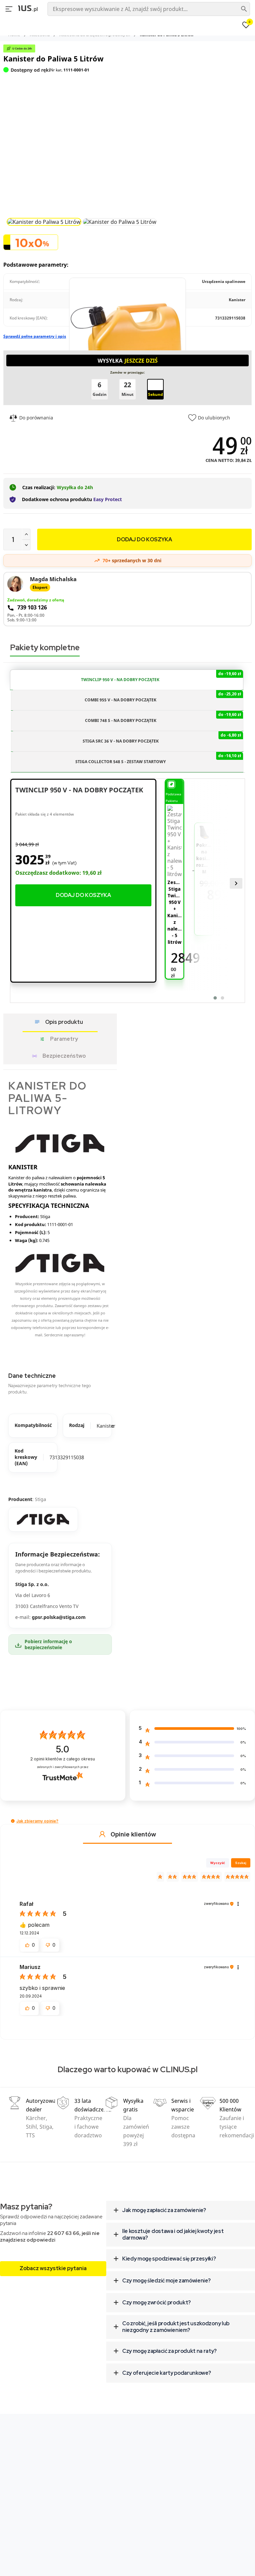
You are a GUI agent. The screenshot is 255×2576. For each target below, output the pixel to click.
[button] (13, 1821)
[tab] (181, 2210)
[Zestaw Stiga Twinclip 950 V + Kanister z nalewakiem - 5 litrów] (174, 842)
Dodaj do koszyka (83, 895)
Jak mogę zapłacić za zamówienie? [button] (164, 2210)
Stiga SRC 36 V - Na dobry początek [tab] (162, 738)
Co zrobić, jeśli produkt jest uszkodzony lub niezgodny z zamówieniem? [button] (176, 2327)
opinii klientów (63, 1759)
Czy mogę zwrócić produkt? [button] (157, 2303)
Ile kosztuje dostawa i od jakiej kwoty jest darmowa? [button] (173, 2234)
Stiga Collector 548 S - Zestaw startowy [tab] (158, 759)
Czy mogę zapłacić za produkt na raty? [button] (170, 2351)
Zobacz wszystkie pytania (53, 2268)
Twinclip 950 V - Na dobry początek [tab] (161, 677)
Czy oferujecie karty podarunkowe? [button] (167, 2373)
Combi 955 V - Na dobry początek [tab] (163, 697)
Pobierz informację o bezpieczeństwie (48, 1644)
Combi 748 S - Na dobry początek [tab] (163, 717)
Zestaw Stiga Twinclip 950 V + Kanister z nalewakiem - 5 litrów (175, 912)
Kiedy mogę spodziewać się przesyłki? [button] (169, 2259)
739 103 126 (32, 608)
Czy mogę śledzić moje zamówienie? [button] (166, 2281)
